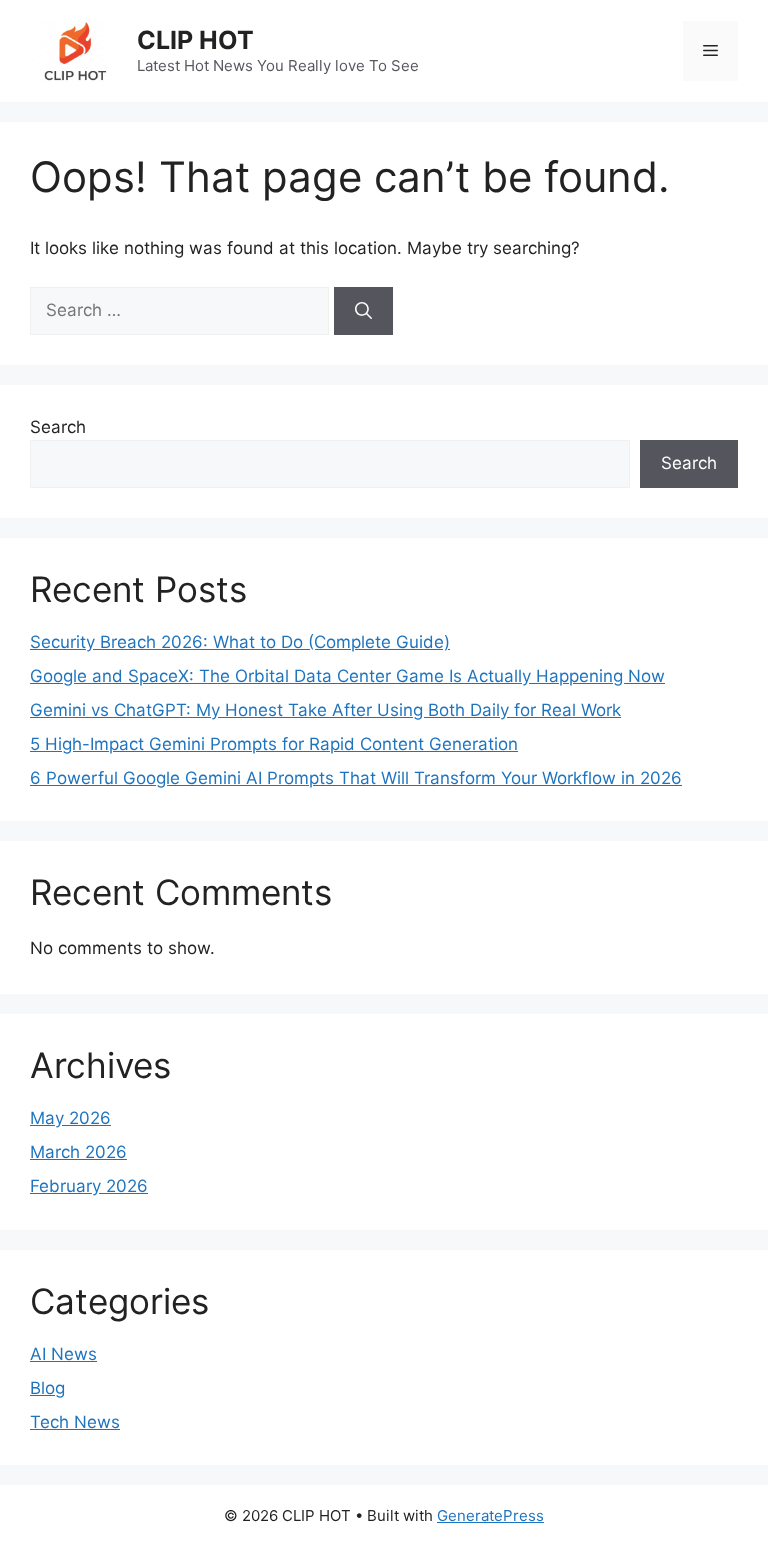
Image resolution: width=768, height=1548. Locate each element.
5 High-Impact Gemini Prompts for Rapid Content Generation (274, 744)
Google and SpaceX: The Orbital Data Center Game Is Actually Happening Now (347, 676)
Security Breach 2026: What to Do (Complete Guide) (240, 642)
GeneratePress (490, 1515)
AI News (63, 1354)
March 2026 (78, 1152)
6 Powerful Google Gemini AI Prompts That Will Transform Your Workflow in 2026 (356, 778)
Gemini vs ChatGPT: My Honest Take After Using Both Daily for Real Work (325, 710)
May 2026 (70, 1118)
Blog (47, 1388)
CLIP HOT (195, 40)
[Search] (363, 311)
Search (58, 427)
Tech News (75, 1422)
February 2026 (89, 1186)
